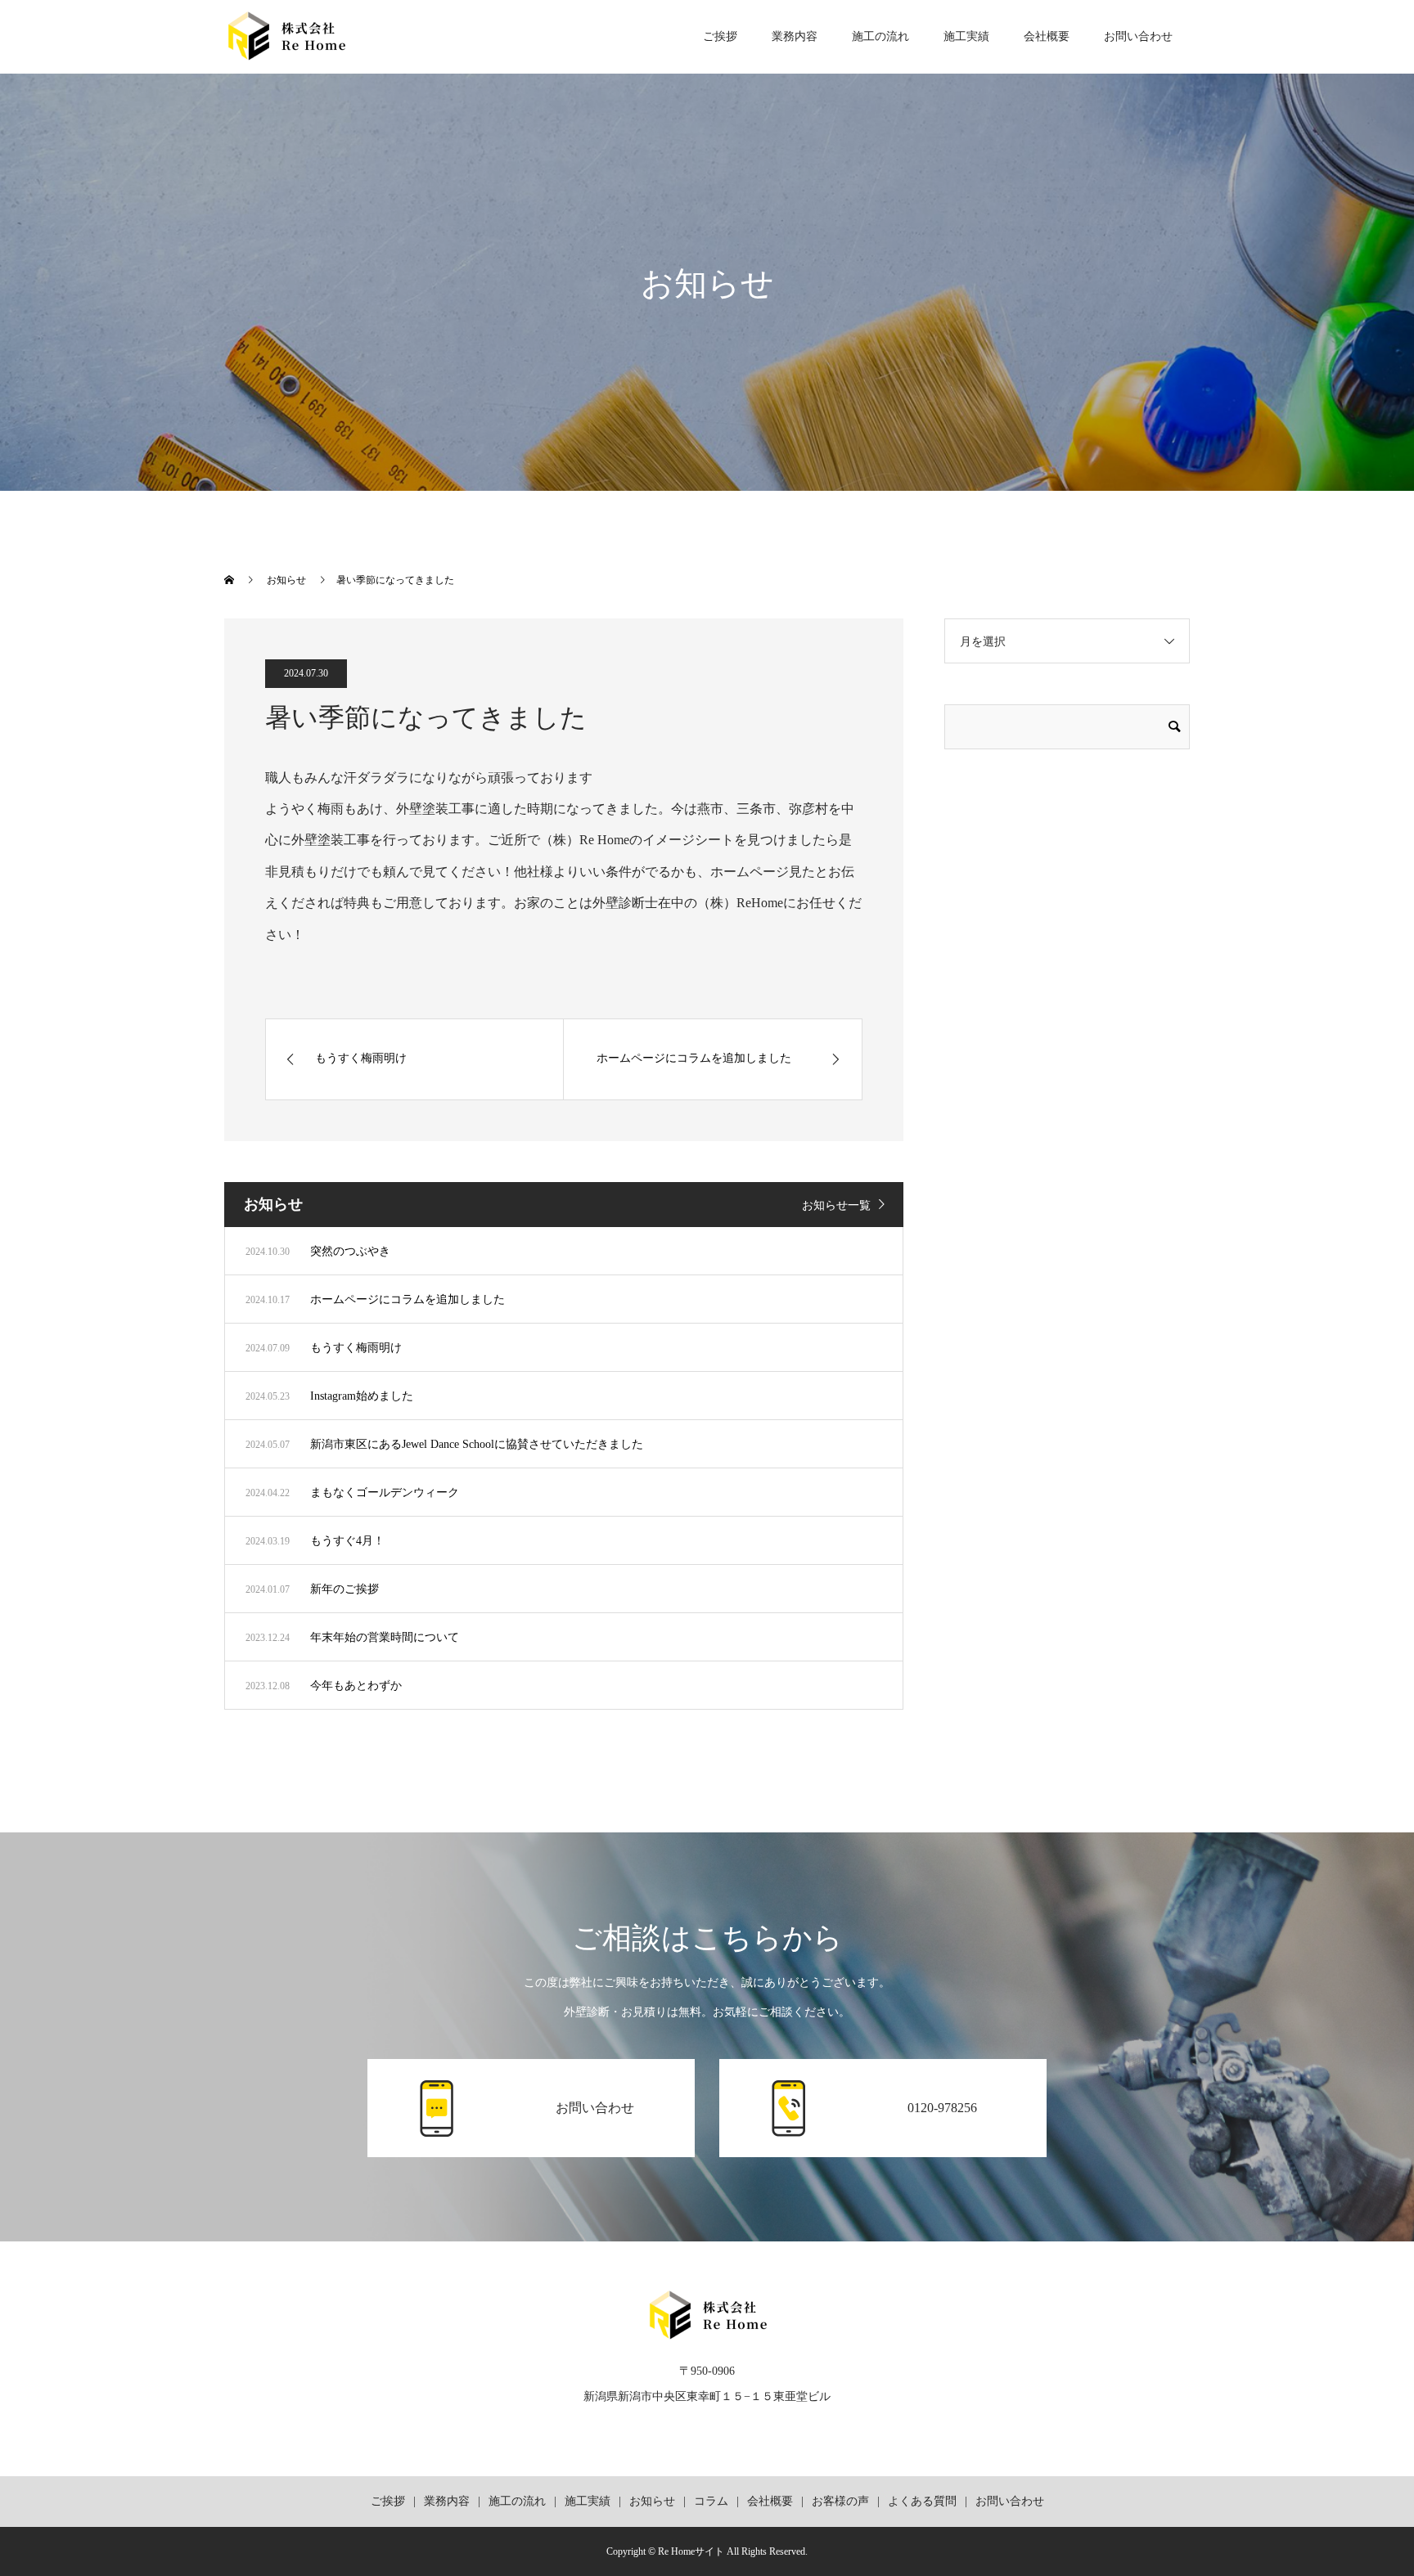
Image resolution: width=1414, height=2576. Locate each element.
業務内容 (795, 36)
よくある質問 (922, 2501)
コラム (711, 2501)
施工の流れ (880, 36)
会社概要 (1047, 36)
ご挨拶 (720, 36)
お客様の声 (840, 2501)
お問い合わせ (1138, 36)
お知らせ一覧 (836, 1205)
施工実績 (966, 36)
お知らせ (652, 2501)
